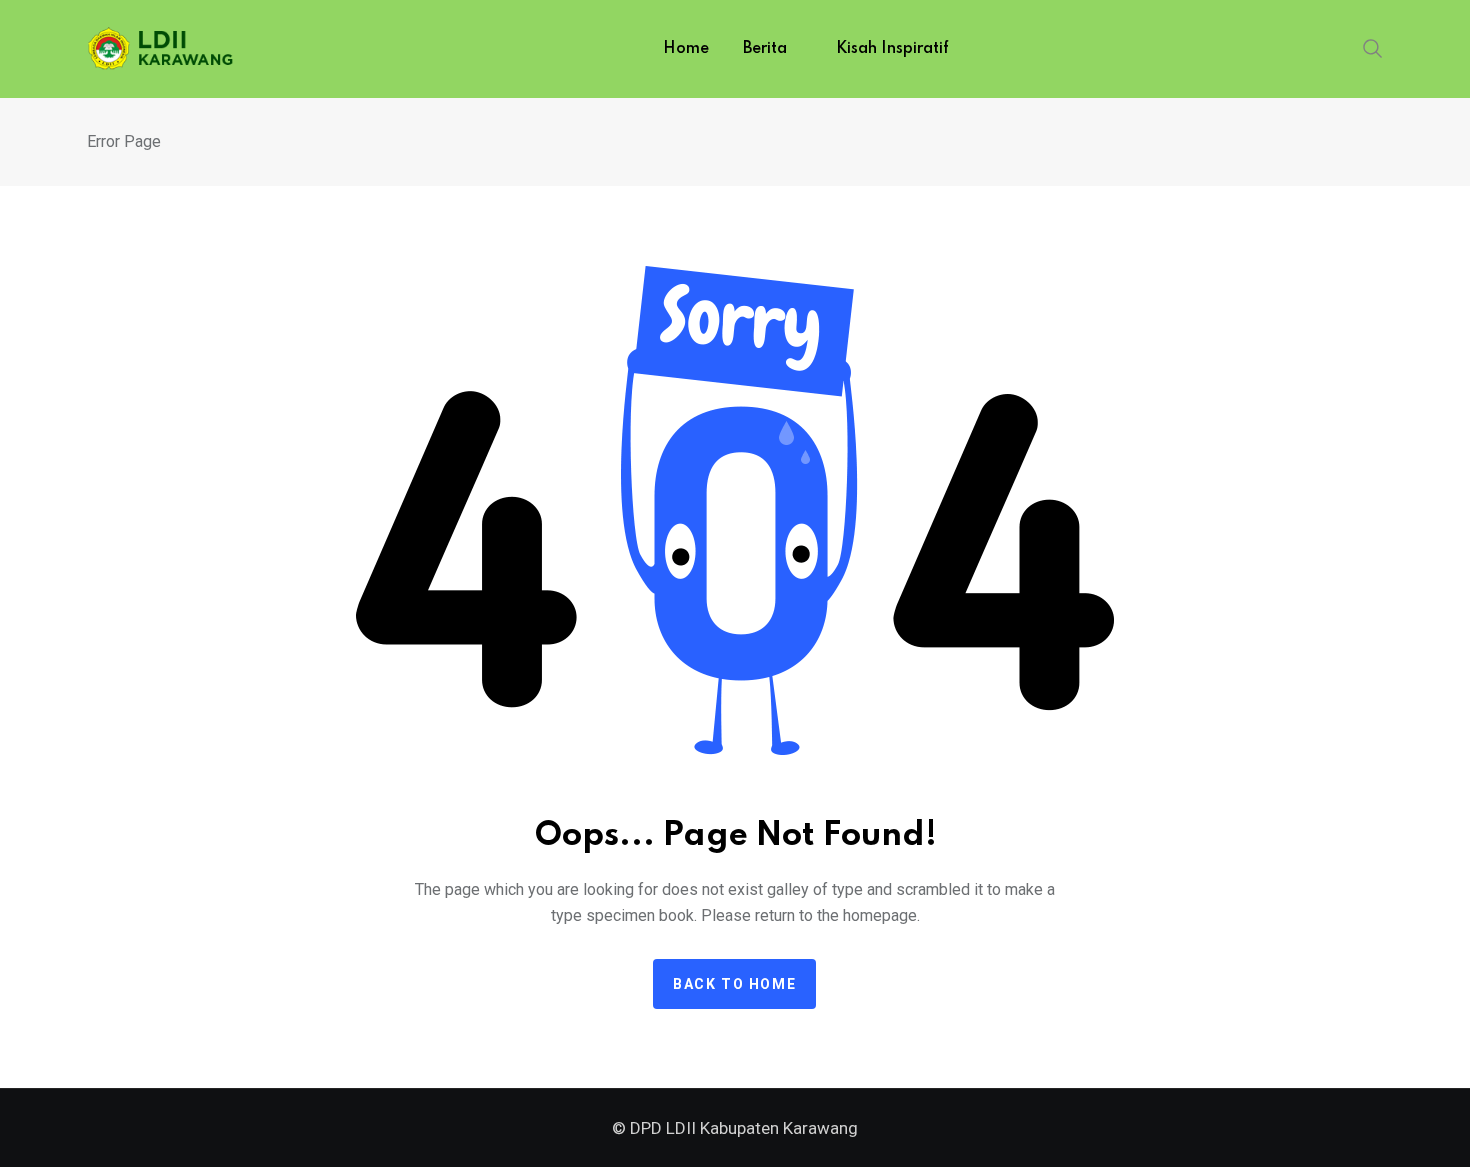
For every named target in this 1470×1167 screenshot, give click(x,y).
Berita (765, 49)
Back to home (734, 984)
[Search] (1373, 47)
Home (686, 49)
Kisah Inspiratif (892, 49)
